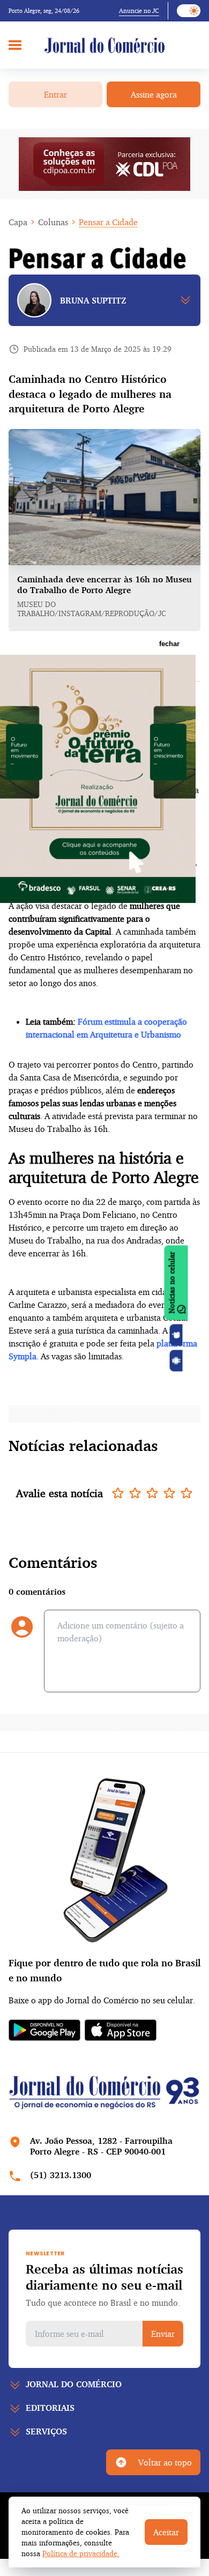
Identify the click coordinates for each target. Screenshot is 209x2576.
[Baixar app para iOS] (176, 1335)
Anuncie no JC (139, 10)
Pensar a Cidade (108, 222)
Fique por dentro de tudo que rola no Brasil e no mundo (104, 1970)
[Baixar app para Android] (176, 1361)
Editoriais (50, 2408)
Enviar (163, 2334)
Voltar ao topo (165, 2462)
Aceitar (166, 2532)
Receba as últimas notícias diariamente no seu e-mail (104, 2277)
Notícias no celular (172, 1283)
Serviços (46, 2431)
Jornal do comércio (74, 2384)
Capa (18, 222)
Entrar (55, 94)
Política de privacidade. (81, 2553)
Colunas (53, 222)
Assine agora (154, 94)
